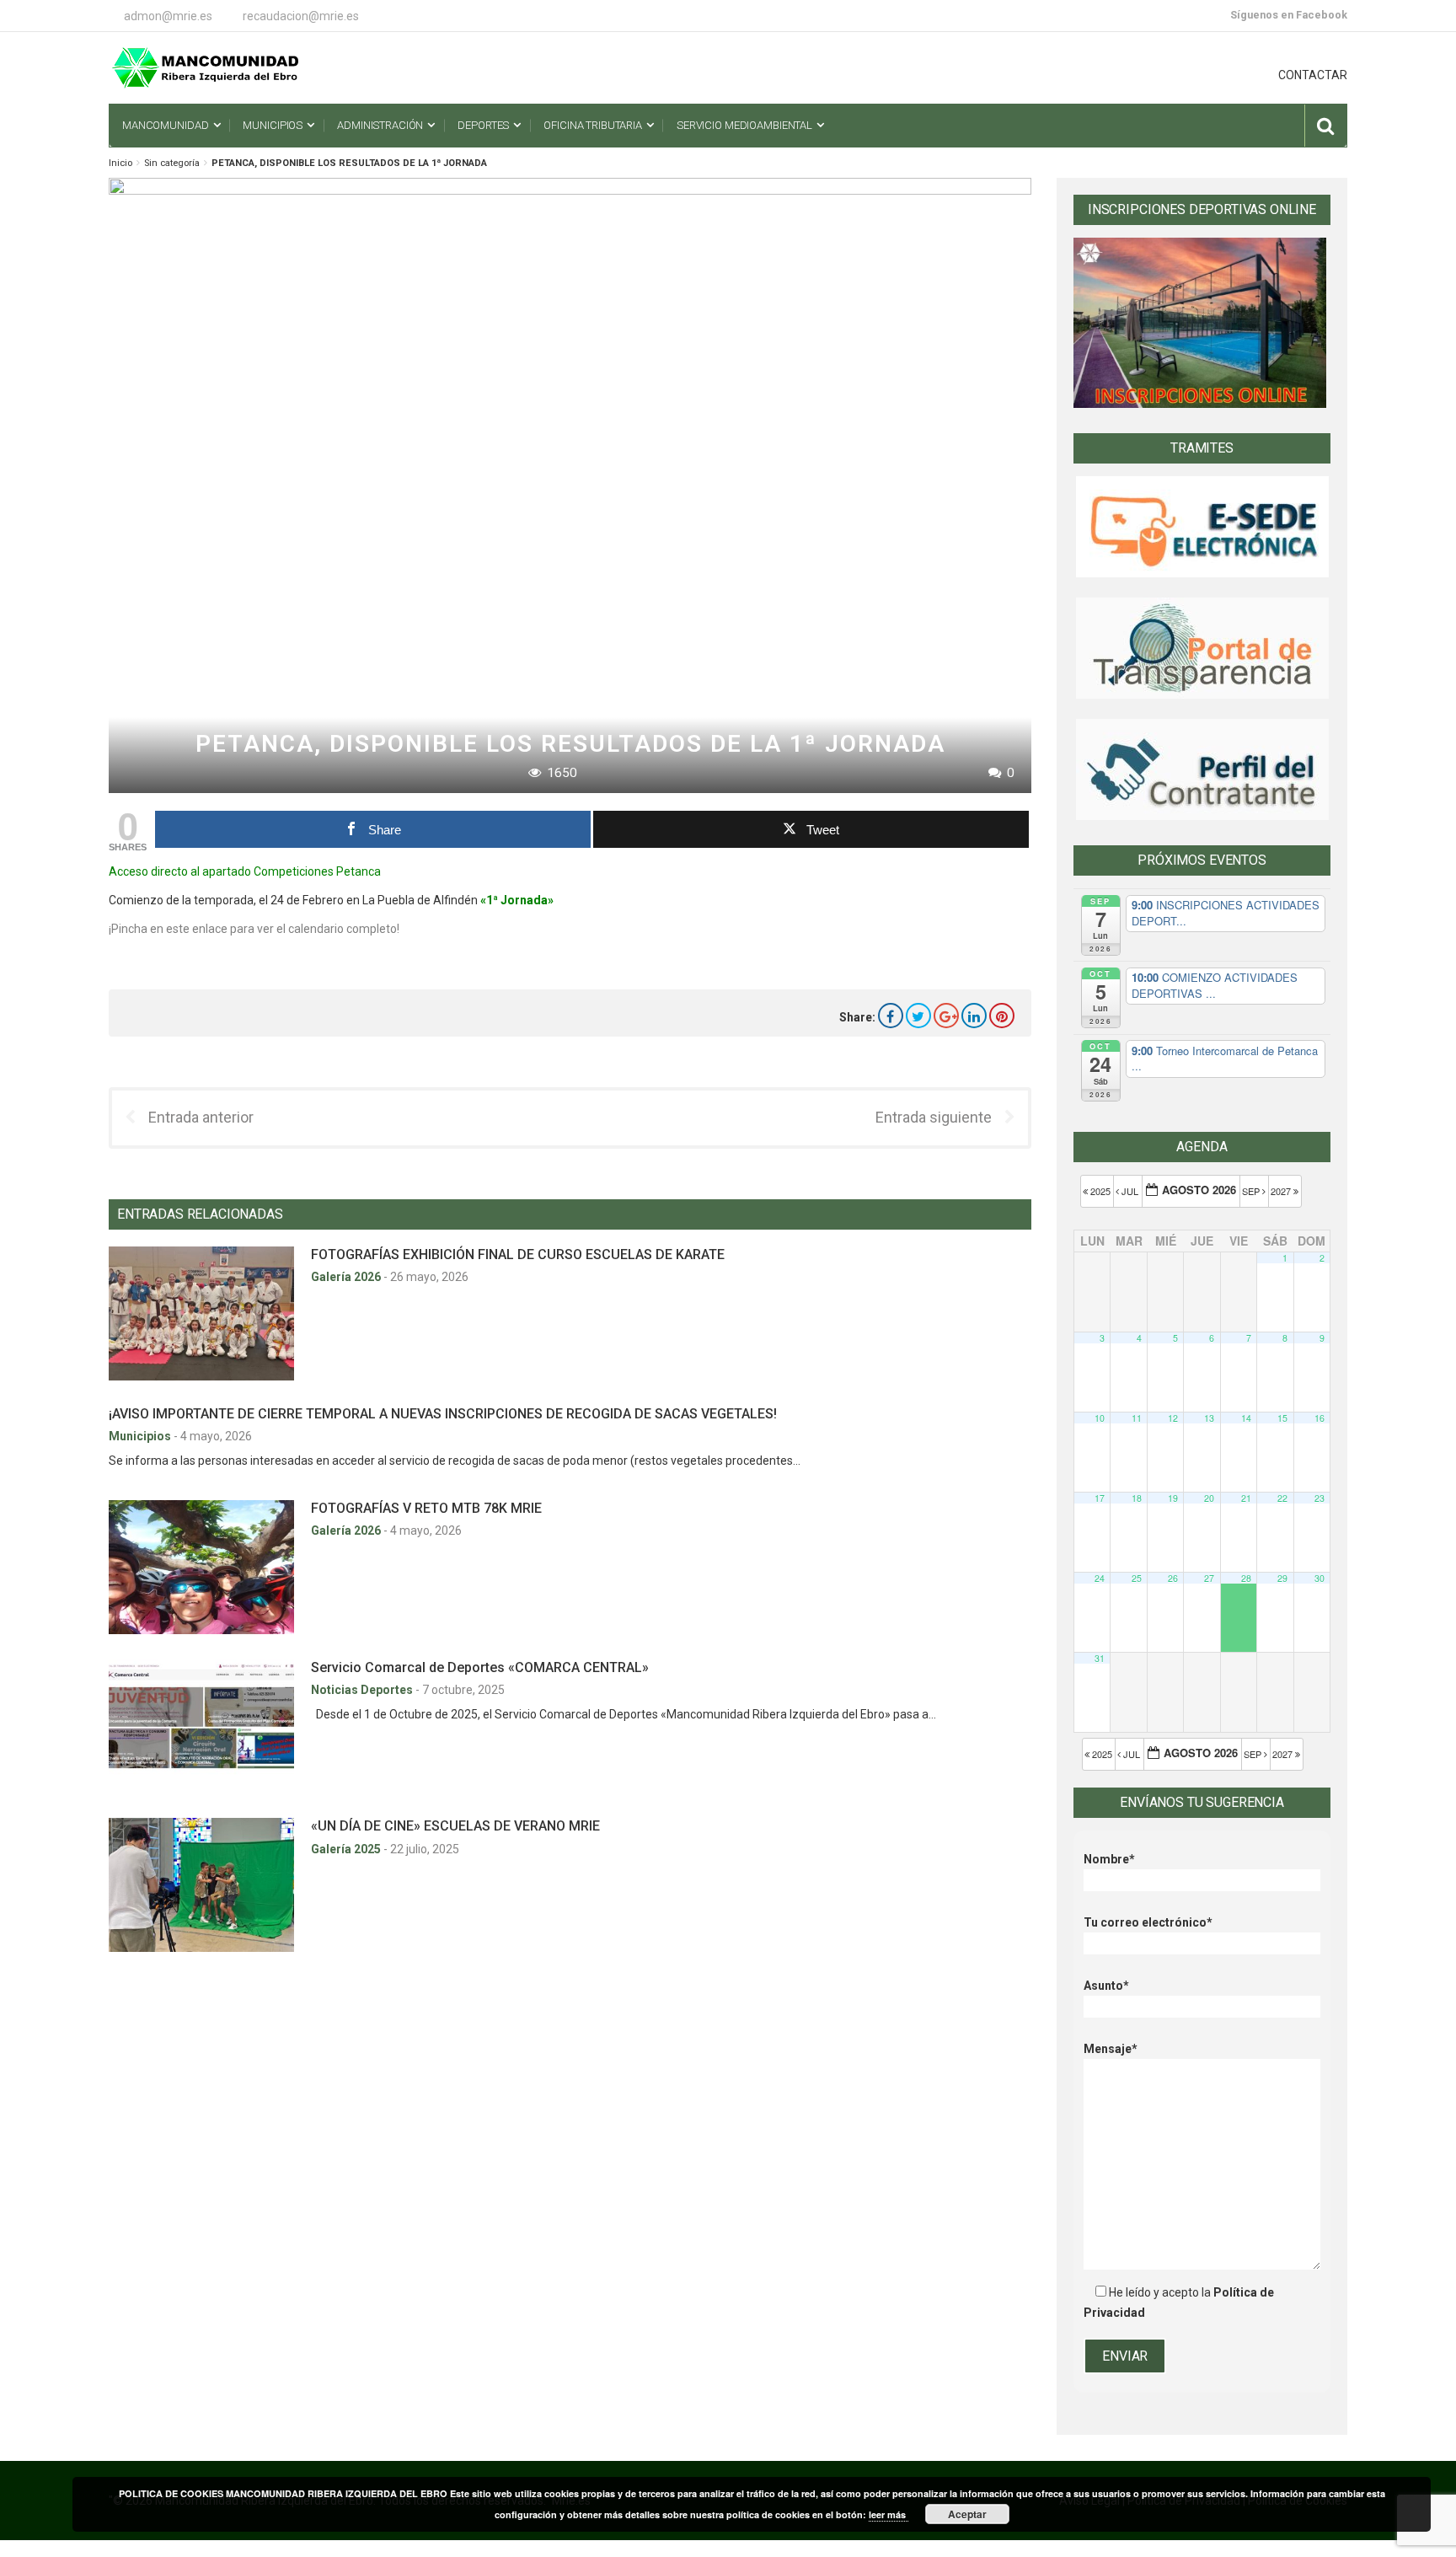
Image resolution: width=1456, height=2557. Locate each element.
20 (1209, 1498)
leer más (889, 2514)
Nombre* (1109, 1859)
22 (1282, 1498)
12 (1173, 1418)
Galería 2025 (347, 1849)
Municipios (141, 1436)
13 (1209, 1418)
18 (1137, 1498)
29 (1282, 1578)
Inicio (120, 163)
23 (1319, 1498)
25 (1137, 1578)
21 (1246, 1498)
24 (1100, 1578)
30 (1319, 1578)
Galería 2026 (347, 1277)
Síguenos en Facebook (1289, 15)
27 (1209, 1578)
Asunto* (1106, 1986)
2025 (1100, 1191)
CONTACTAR (1313, 75)
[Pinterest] (1002, 1016)
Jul (1130, 1191)
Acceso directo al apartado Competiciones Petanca (245, 871)
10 (1100, 1418)
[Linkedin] (974, 1016)
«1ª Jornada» (517, 900)
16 (1319, 1418)
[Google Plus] (946, 1016)
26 (1173, 1578)
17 (1100, 1498)
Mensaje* (1111, 2049)
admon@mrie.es (168, 16)
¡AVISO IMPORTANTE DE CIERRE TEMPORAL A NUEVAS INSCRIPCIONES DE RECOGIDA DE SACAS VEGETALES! (443, 1414)
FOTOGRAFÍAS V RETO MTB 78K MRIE (426, 1508)
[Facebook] (891, 1016)
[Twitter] (918, 1016)
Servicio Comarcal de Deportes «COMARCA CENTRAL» (480, 1667)
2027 (1282, 1191)
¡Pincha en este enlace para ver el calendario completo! (254, 929)
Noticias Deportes (363, 1690)
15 (1282, 1418)
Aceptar (967, 2514)
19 (1173, 1498)
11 (1137, 1418)
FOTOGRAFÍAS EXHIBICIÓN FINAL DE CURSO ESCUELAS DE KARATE (518, 1254)
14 (1246, 1418)
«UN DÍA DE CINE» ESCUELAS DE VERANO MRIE (455, 1826)
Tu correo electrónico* (1148, 1922)
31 (1100, 1658)
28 (1246, 1578)
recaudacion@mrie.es (301, 16)
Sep (1252, 1191)
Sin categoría (172, 163)
